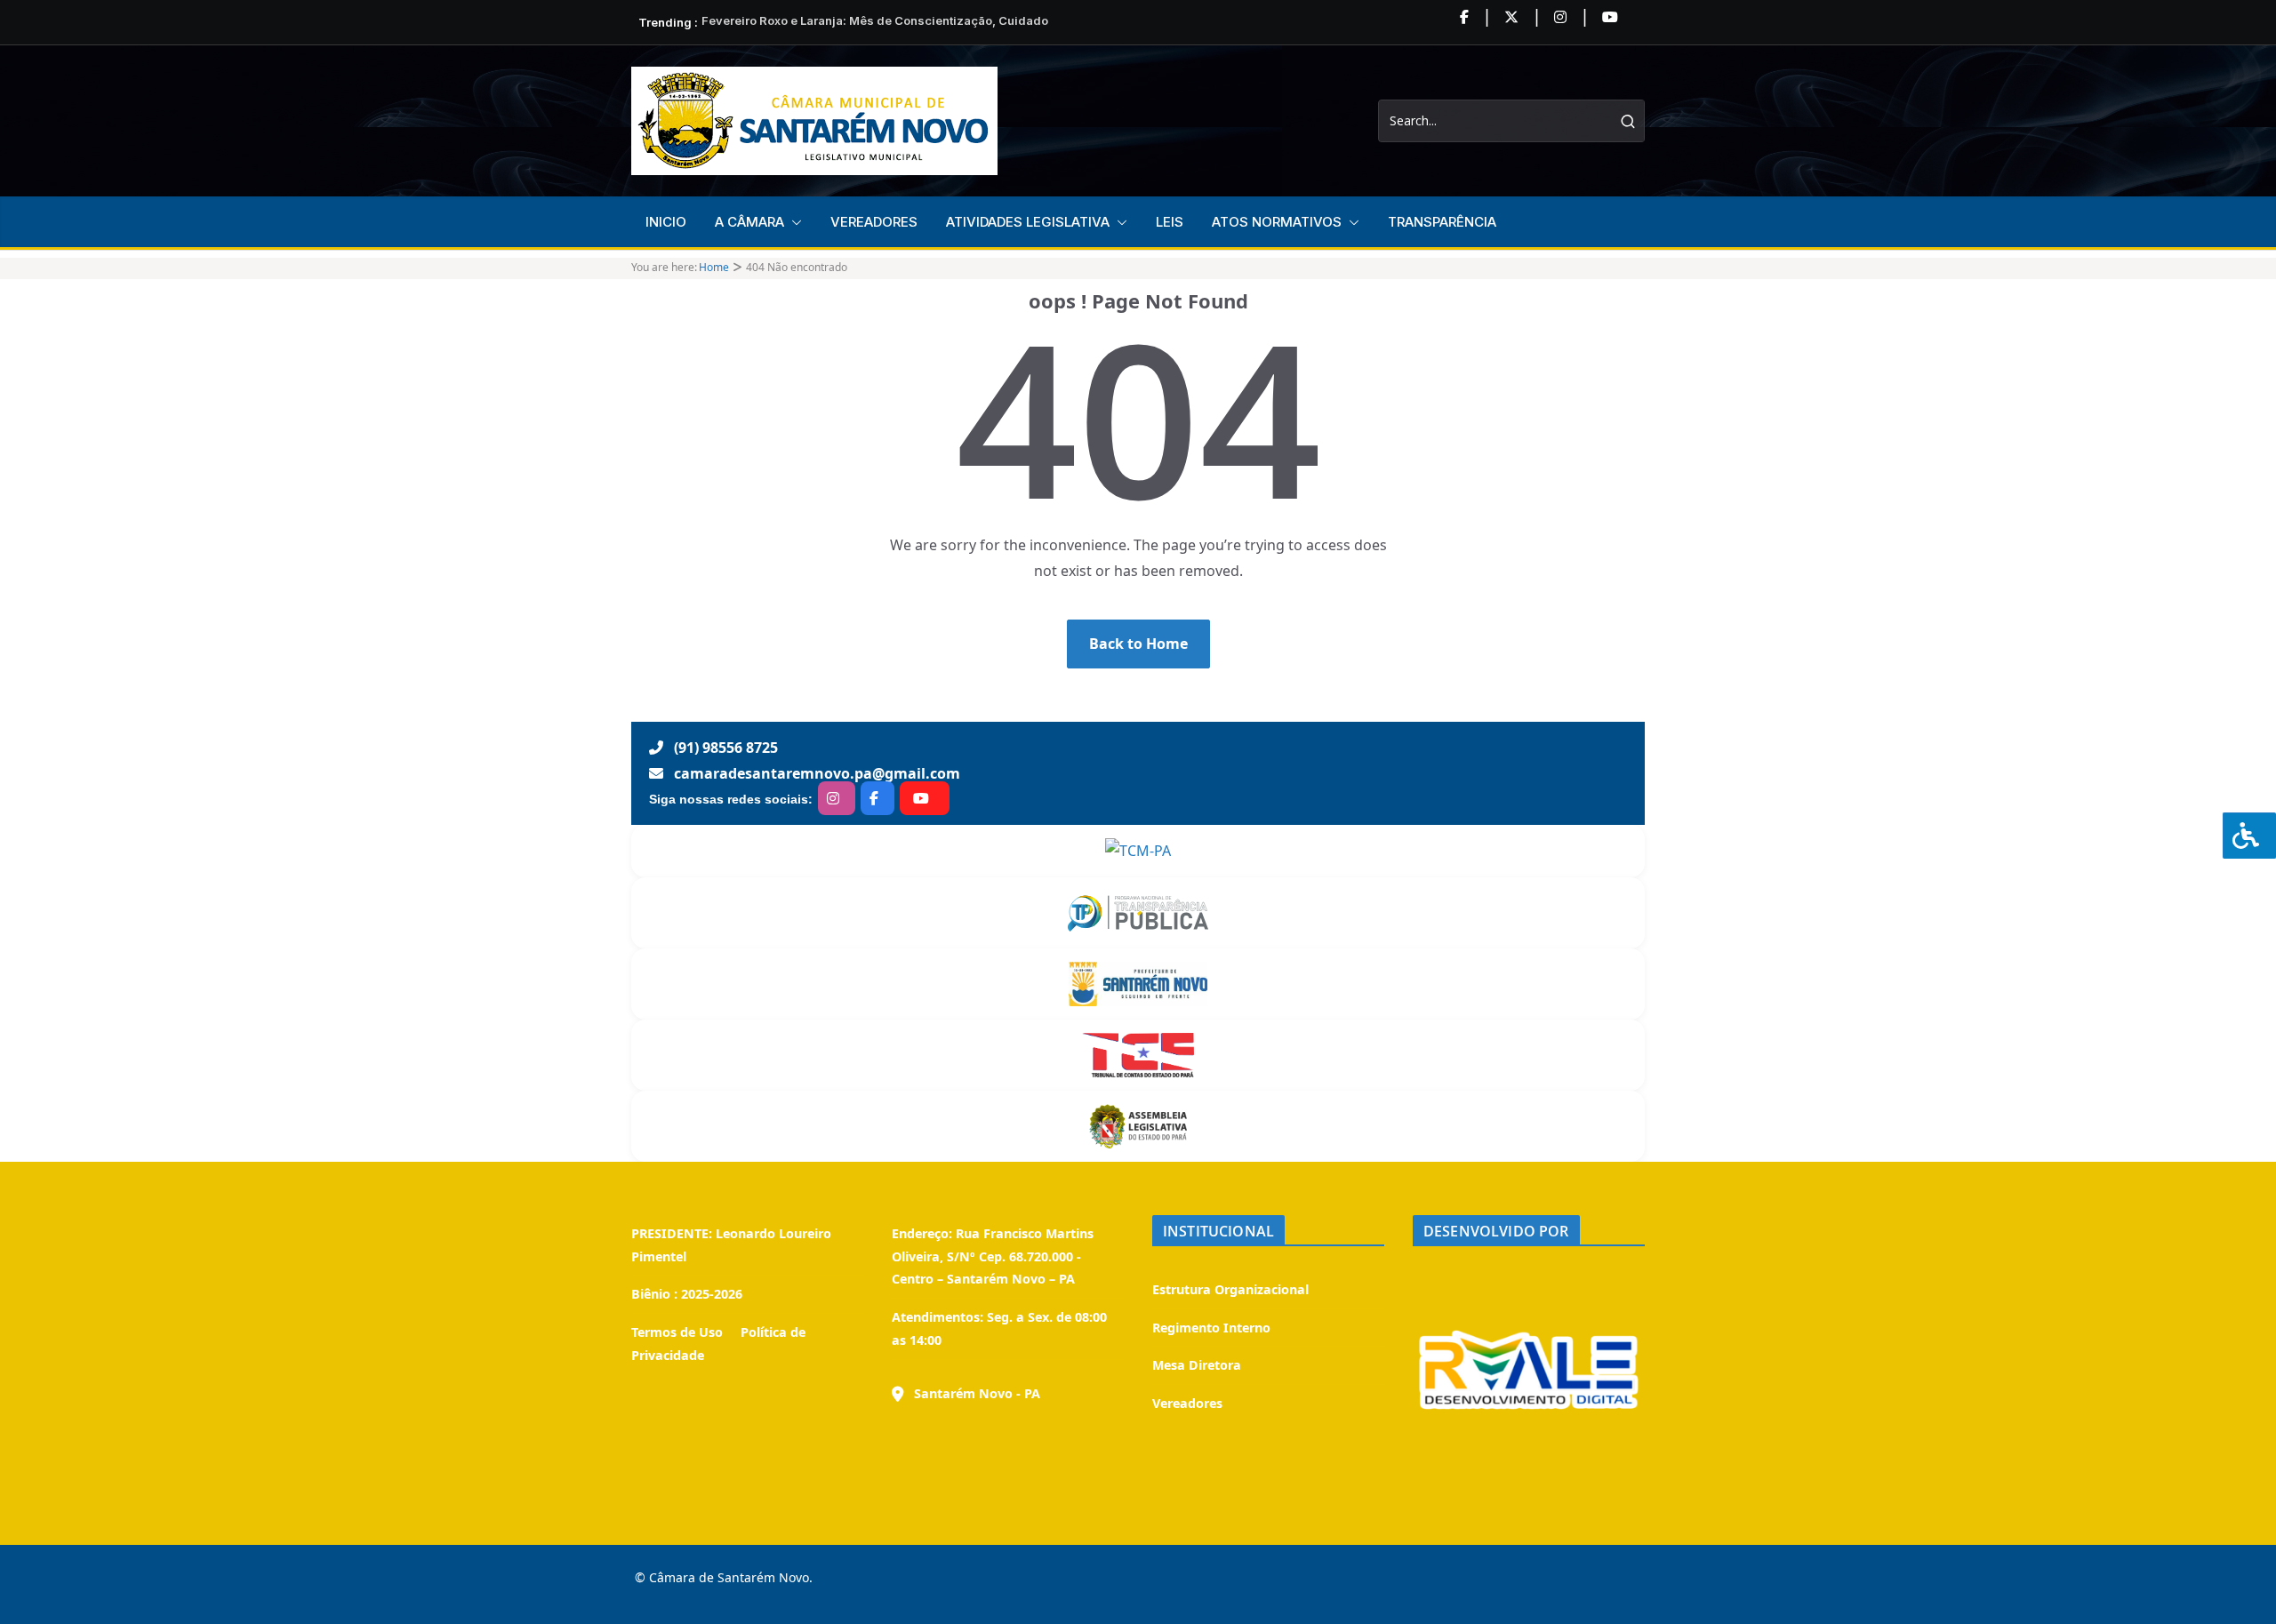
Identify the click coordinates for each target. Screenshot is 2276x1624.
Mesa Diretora (1197, 1365)
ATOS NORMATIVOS (1277, 222)
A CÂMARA (749, 222)
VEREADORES (874, 222)
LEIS (1170, 222)
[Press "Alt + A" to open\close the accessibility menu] (2249, 836)
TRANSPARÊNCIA (1442, 222)
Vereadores (1187, 1403)
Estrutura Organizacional (1230, 1289)
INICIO (666, 222)
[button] (793, 222)
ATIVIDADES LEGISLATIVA (1028, 222)
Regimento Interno (1211, 1328)
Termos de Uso (677, 1332)
